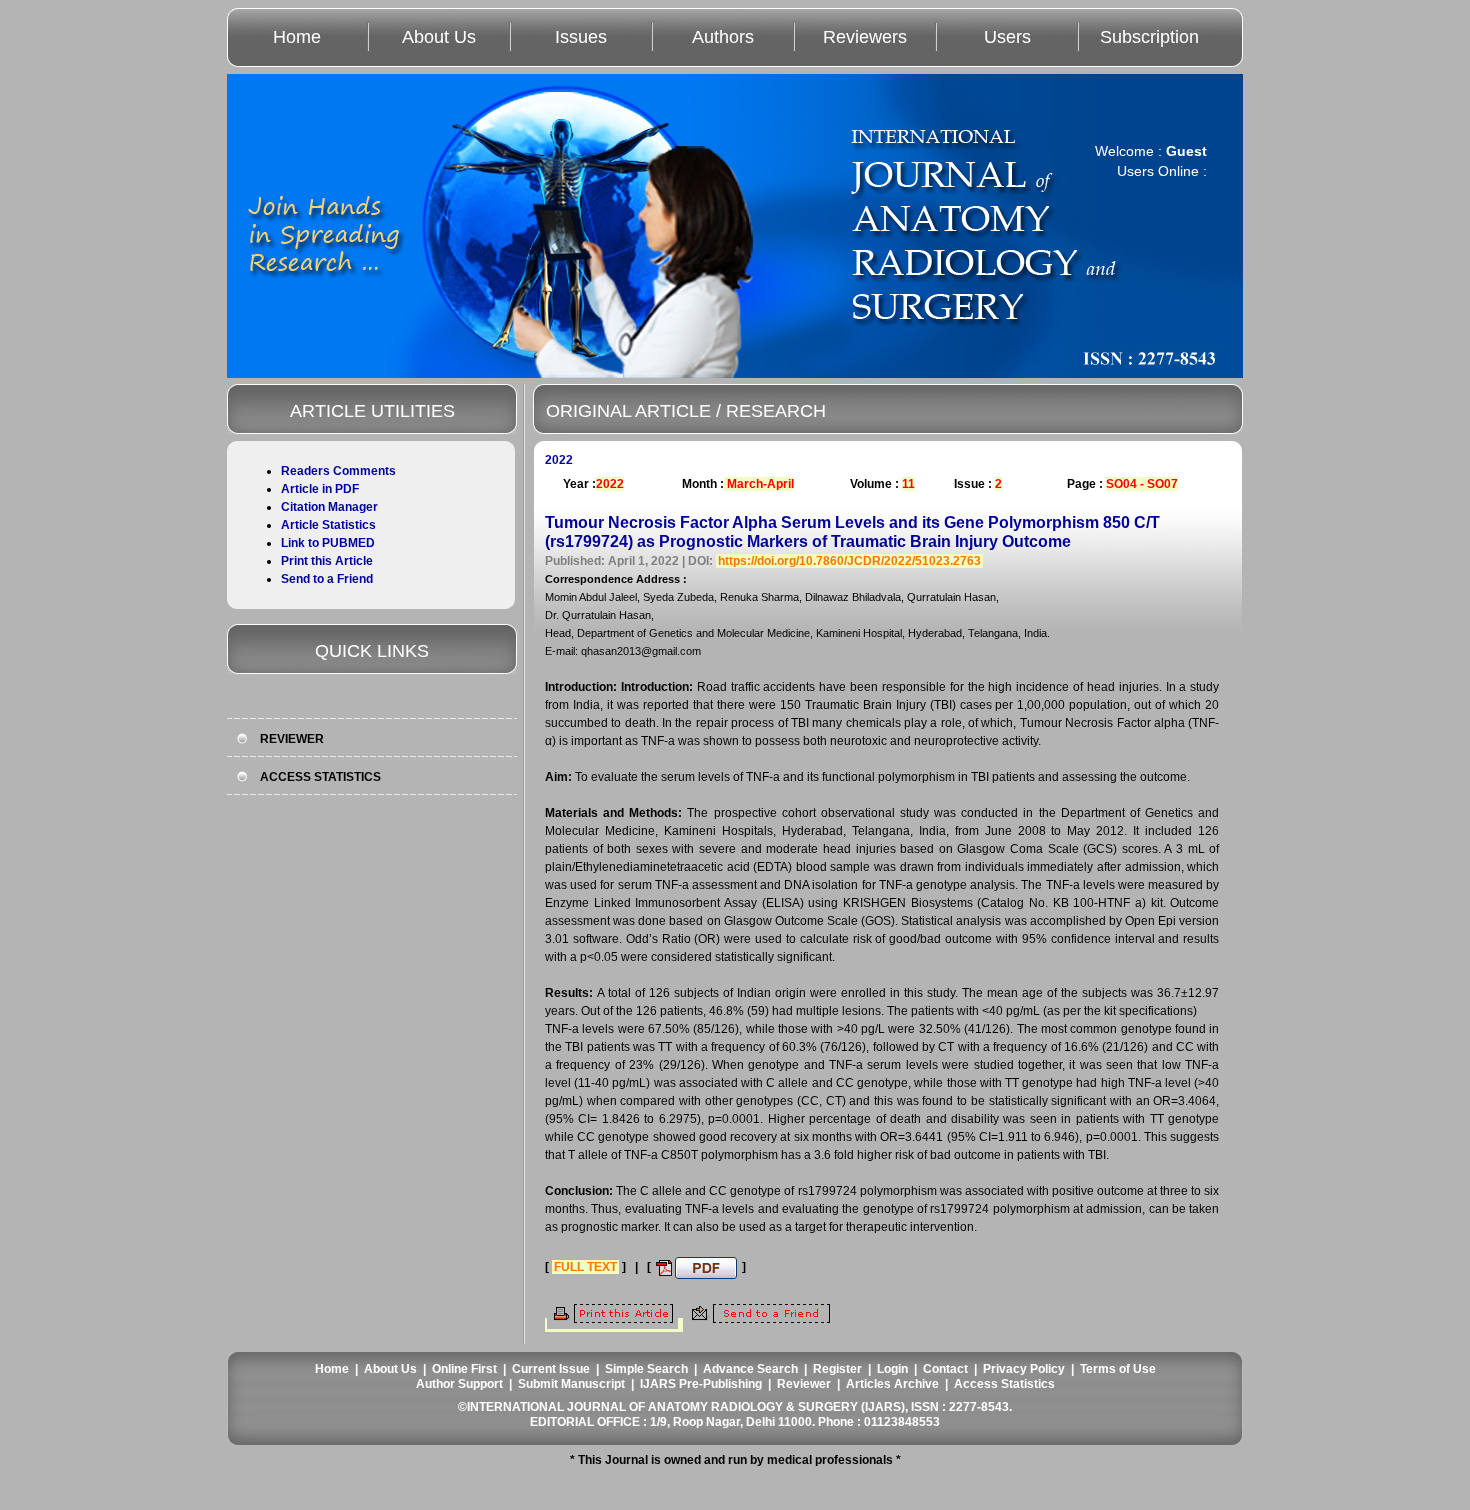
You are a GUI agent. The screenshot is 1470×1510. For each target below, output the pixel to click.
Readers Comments (338, 471)
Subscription (1149, 37)
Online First (464, 1369)
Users (1007, 37)
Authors (723, 37)
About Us (439, 37)
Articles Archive (892, 1384)
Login (892, 1369)
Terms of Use (1118, 1369)
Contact (945, 1369)
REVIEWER (292, 739)
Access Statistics (1004, 1384)
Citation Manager (329, 507)
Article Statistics (328, 525)
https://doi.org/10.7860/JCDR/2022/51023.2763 (849, 561)
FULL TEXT (585, 1267)
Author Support (459, 1384)
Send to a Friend (327, 579)
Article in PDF (320, 489)
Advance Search (750, 1369)
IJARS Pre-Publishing (701, 1384)
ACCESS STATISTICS (320, 777)
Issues (581, 37)
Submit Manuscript (571, 1384)
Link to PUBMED (328, 543)
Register (837, 1369)
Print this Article (327, 561)
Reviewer (804, 1384)
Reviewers (865, 37)
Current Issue (551, 1369)
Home (297, 37)
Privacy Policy (1024, 1369)
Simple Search (646, 1369)
